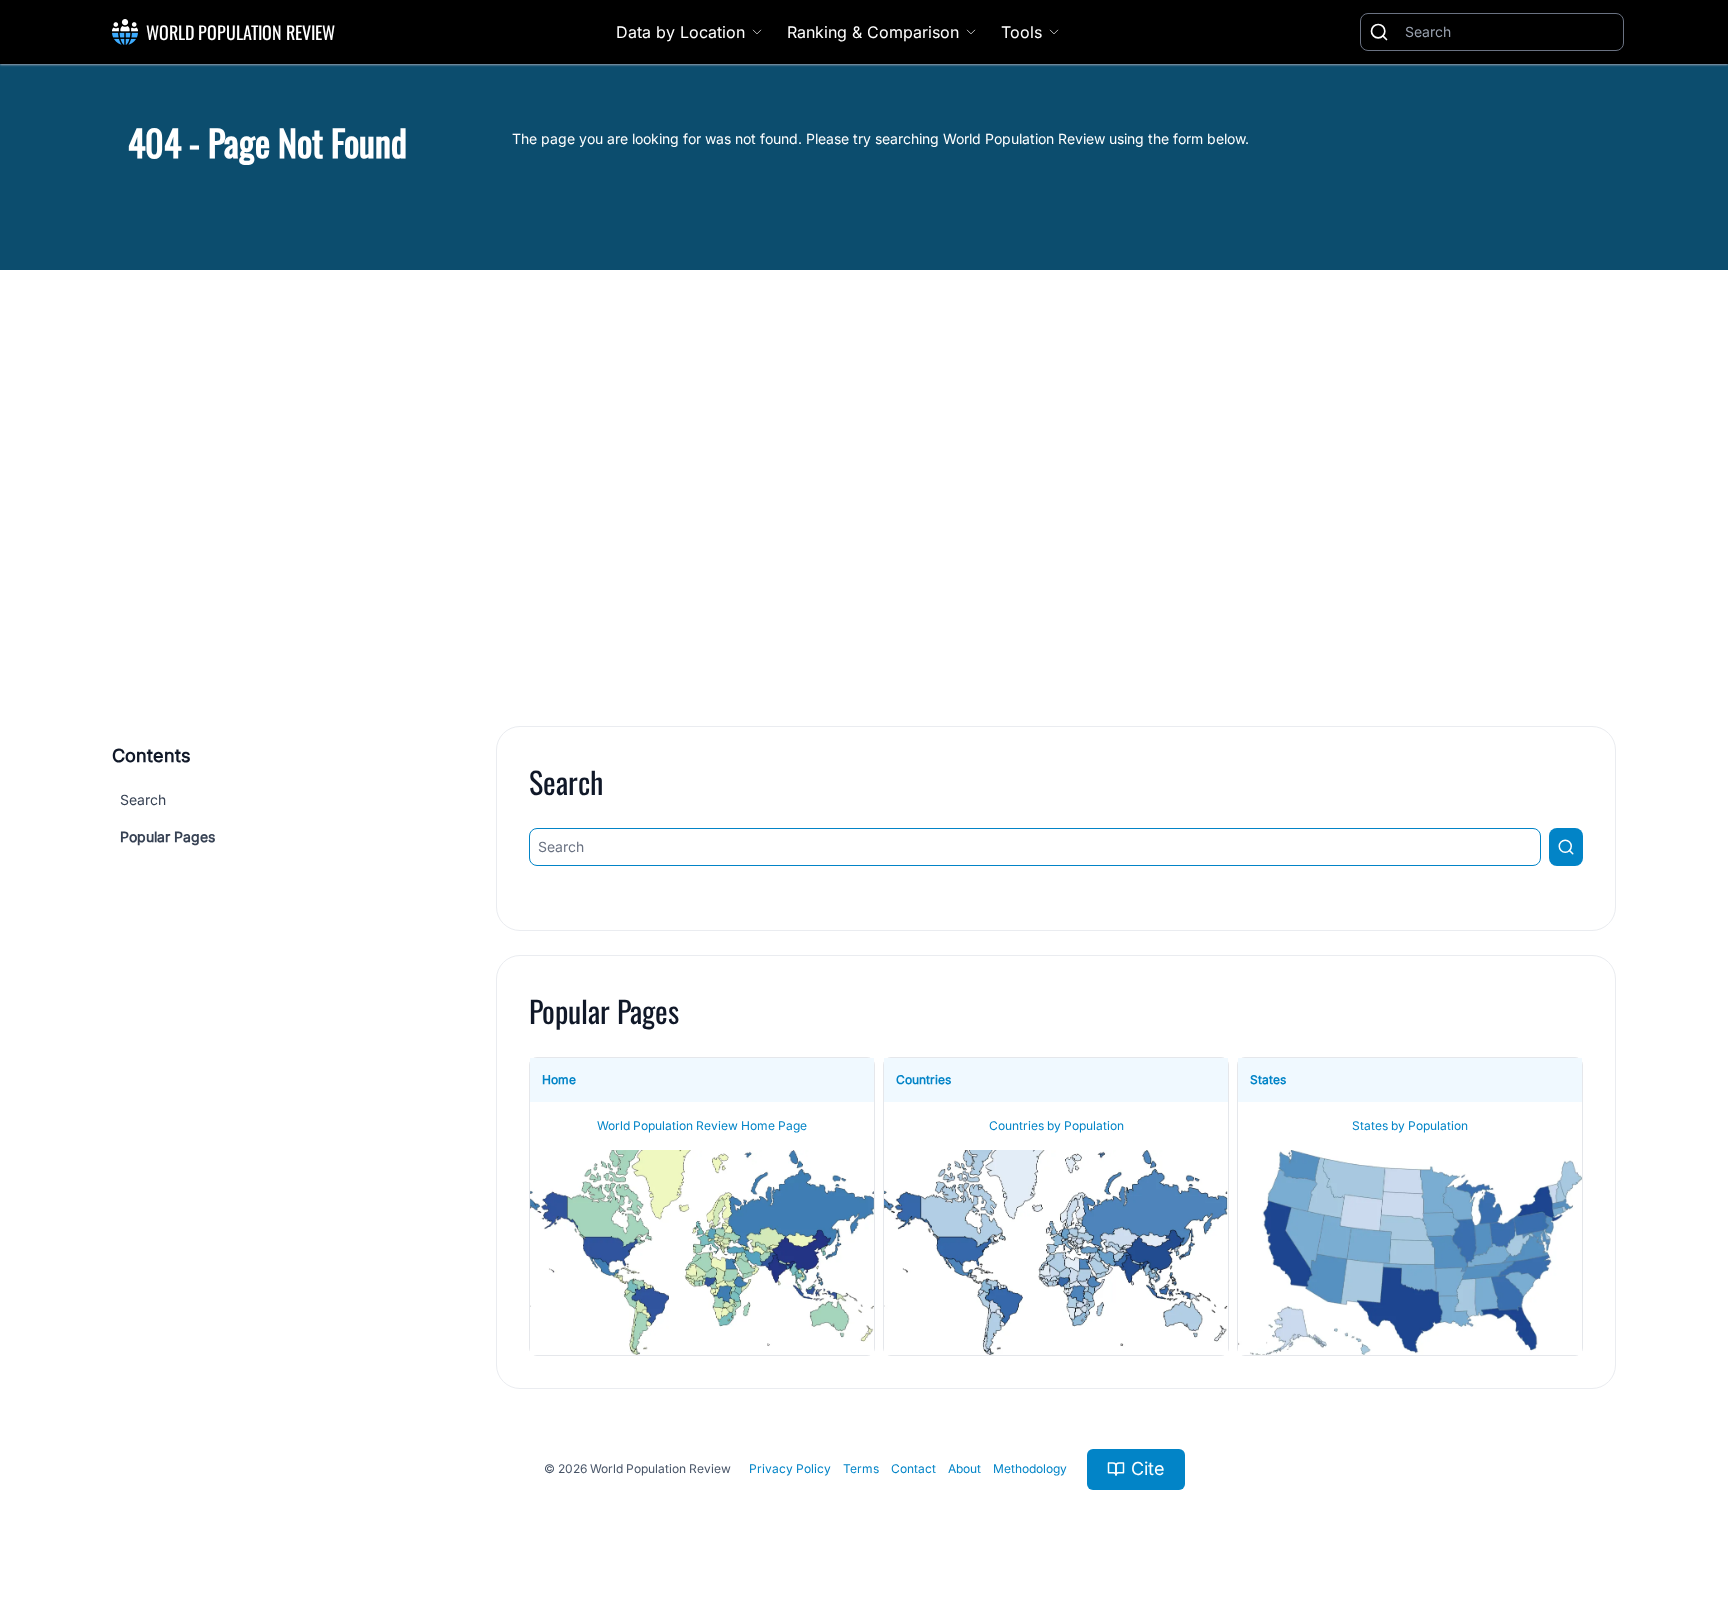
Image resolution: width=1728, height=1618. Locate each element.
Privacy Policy (790, 1468)
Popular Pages (167, 836)
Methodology (1030, 1468)
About (964, 1468)
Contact (913, 1468)
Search (143, 799)
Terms (861, 1468)
